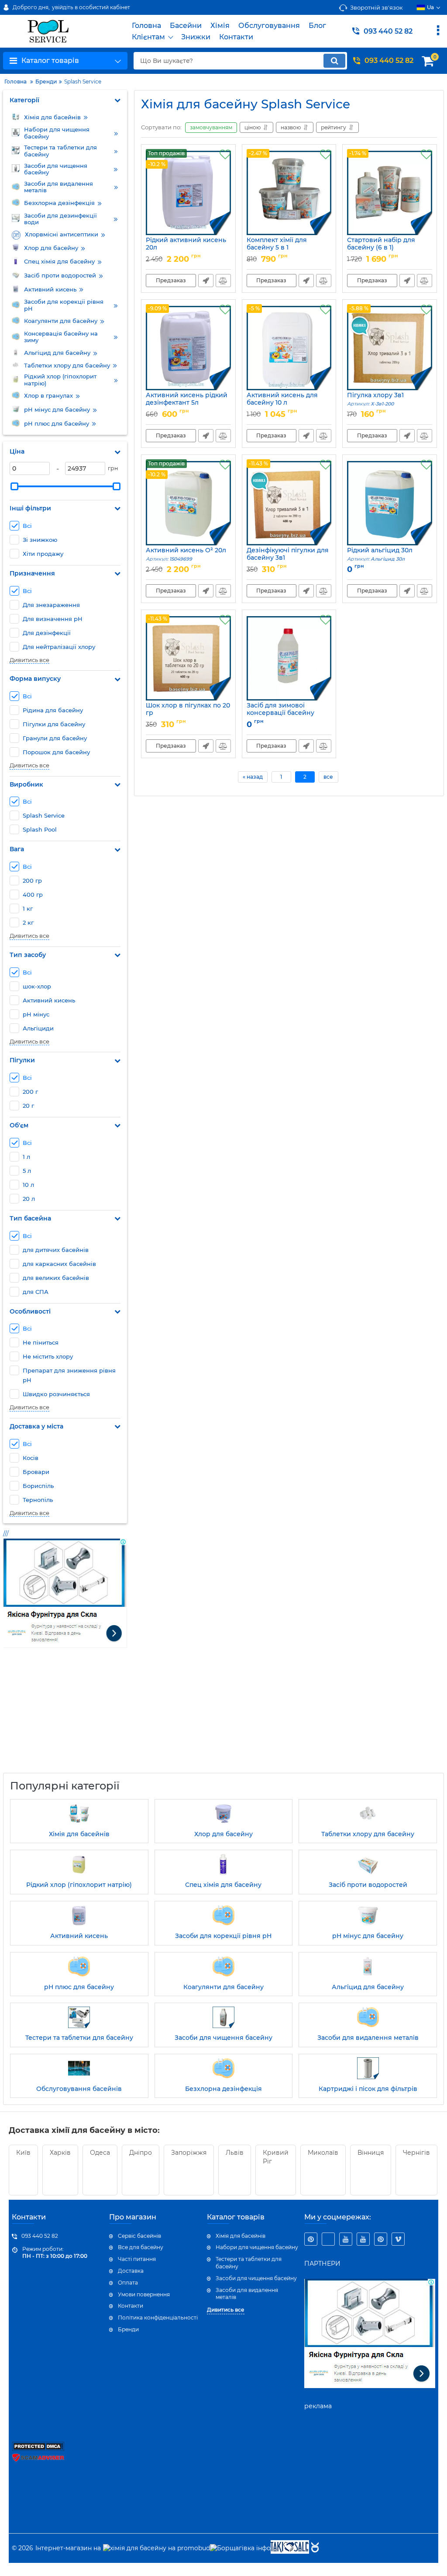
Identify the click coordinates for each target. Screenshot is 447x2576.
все (328, 777)
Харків (60, 2153)
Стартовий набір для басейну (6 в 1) (381, 248)
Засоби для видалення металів (247, 2294)
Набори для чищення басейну (257, 2247)
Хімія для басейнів (241, 2236)
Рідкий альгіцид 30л (380, 554)
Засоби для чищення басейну (256, 2278)
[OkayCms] (314, 2548)
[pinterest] (311, 2239)
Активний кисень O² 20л (186, 554)
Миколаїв (323, 2153)
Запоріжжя (189, 2153)
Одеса (100, 2153)
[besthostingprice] (328, 2239)
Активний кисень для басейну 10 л (282, 403)
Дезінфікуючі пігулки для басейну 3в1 (288, 558)
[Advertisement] (69, 1716)
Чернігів (416, 2153)
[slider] (14, 486)
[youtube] (346, 2239)
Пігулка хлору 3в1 (375, 399)
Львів (235, 2153)
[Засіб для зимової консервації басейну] (289, 658)
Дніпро (141, 2153)
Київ (23, 2153)
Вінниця (371, 2153)
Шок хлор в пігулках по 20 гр (188, 713)
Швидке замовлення (206, 281)
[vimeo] (398, 2239)
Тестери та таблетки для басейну (249, 2263)
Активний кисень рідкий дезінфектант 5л (187, 403)
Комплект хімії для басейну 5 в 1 (277, 248)
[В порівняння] (223, 281)
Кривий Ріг (276, 2157)
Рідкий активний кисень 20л (186, 248)
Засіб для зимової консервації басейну (280, 713)
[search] (334, 61)
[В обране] (225, 155)
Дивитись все (29, 660)
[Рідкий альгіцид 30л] (390, 503)
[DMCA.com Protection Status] (38, 2449)
